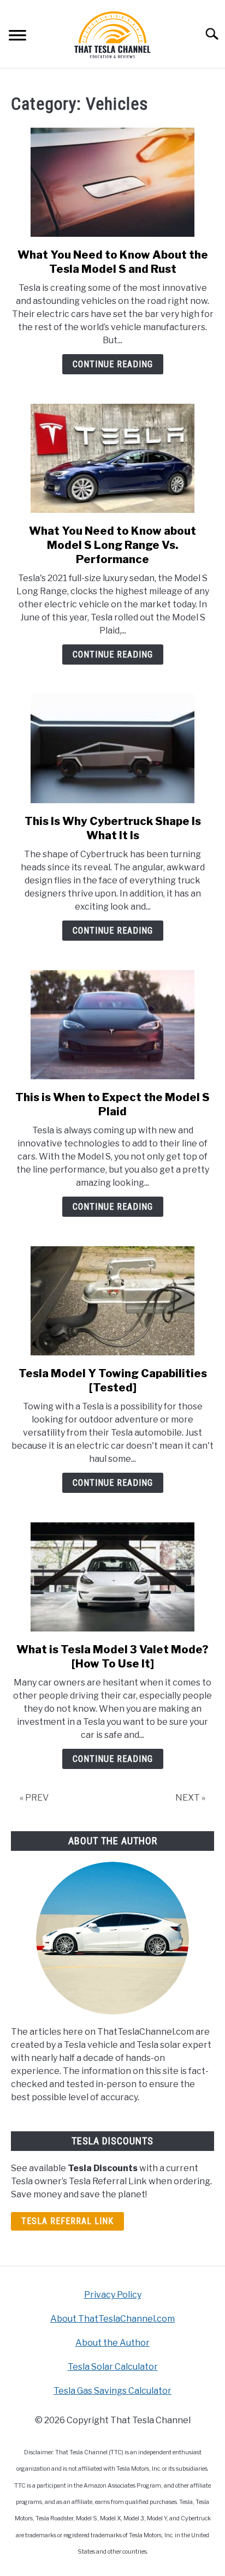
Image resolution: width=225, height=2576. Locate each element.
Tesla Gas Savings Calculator (112, 2391)
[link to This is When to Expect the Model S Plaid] (112, 1025)
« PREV (34, 1798)
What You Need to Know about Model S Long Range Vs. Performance (112, 545)
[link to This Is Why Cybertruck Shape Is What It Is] (112, 749)
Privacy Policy (113, 2295)
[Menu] (17, 37)
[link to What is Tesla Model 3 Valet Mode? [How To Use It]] (112, 1577)
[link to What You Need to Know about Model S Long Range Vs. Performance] (112, 458)
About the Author (112, 2343)
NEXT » (190, 1798)
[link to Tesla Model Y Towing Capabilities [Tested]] (112, 1301)
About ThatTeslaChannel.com (112, 2319)
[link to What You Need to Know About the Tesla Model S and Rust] (112, 182)
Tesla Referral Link (67, 2221)
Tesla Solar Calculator (113, 2367)
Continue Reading (113, 364)
